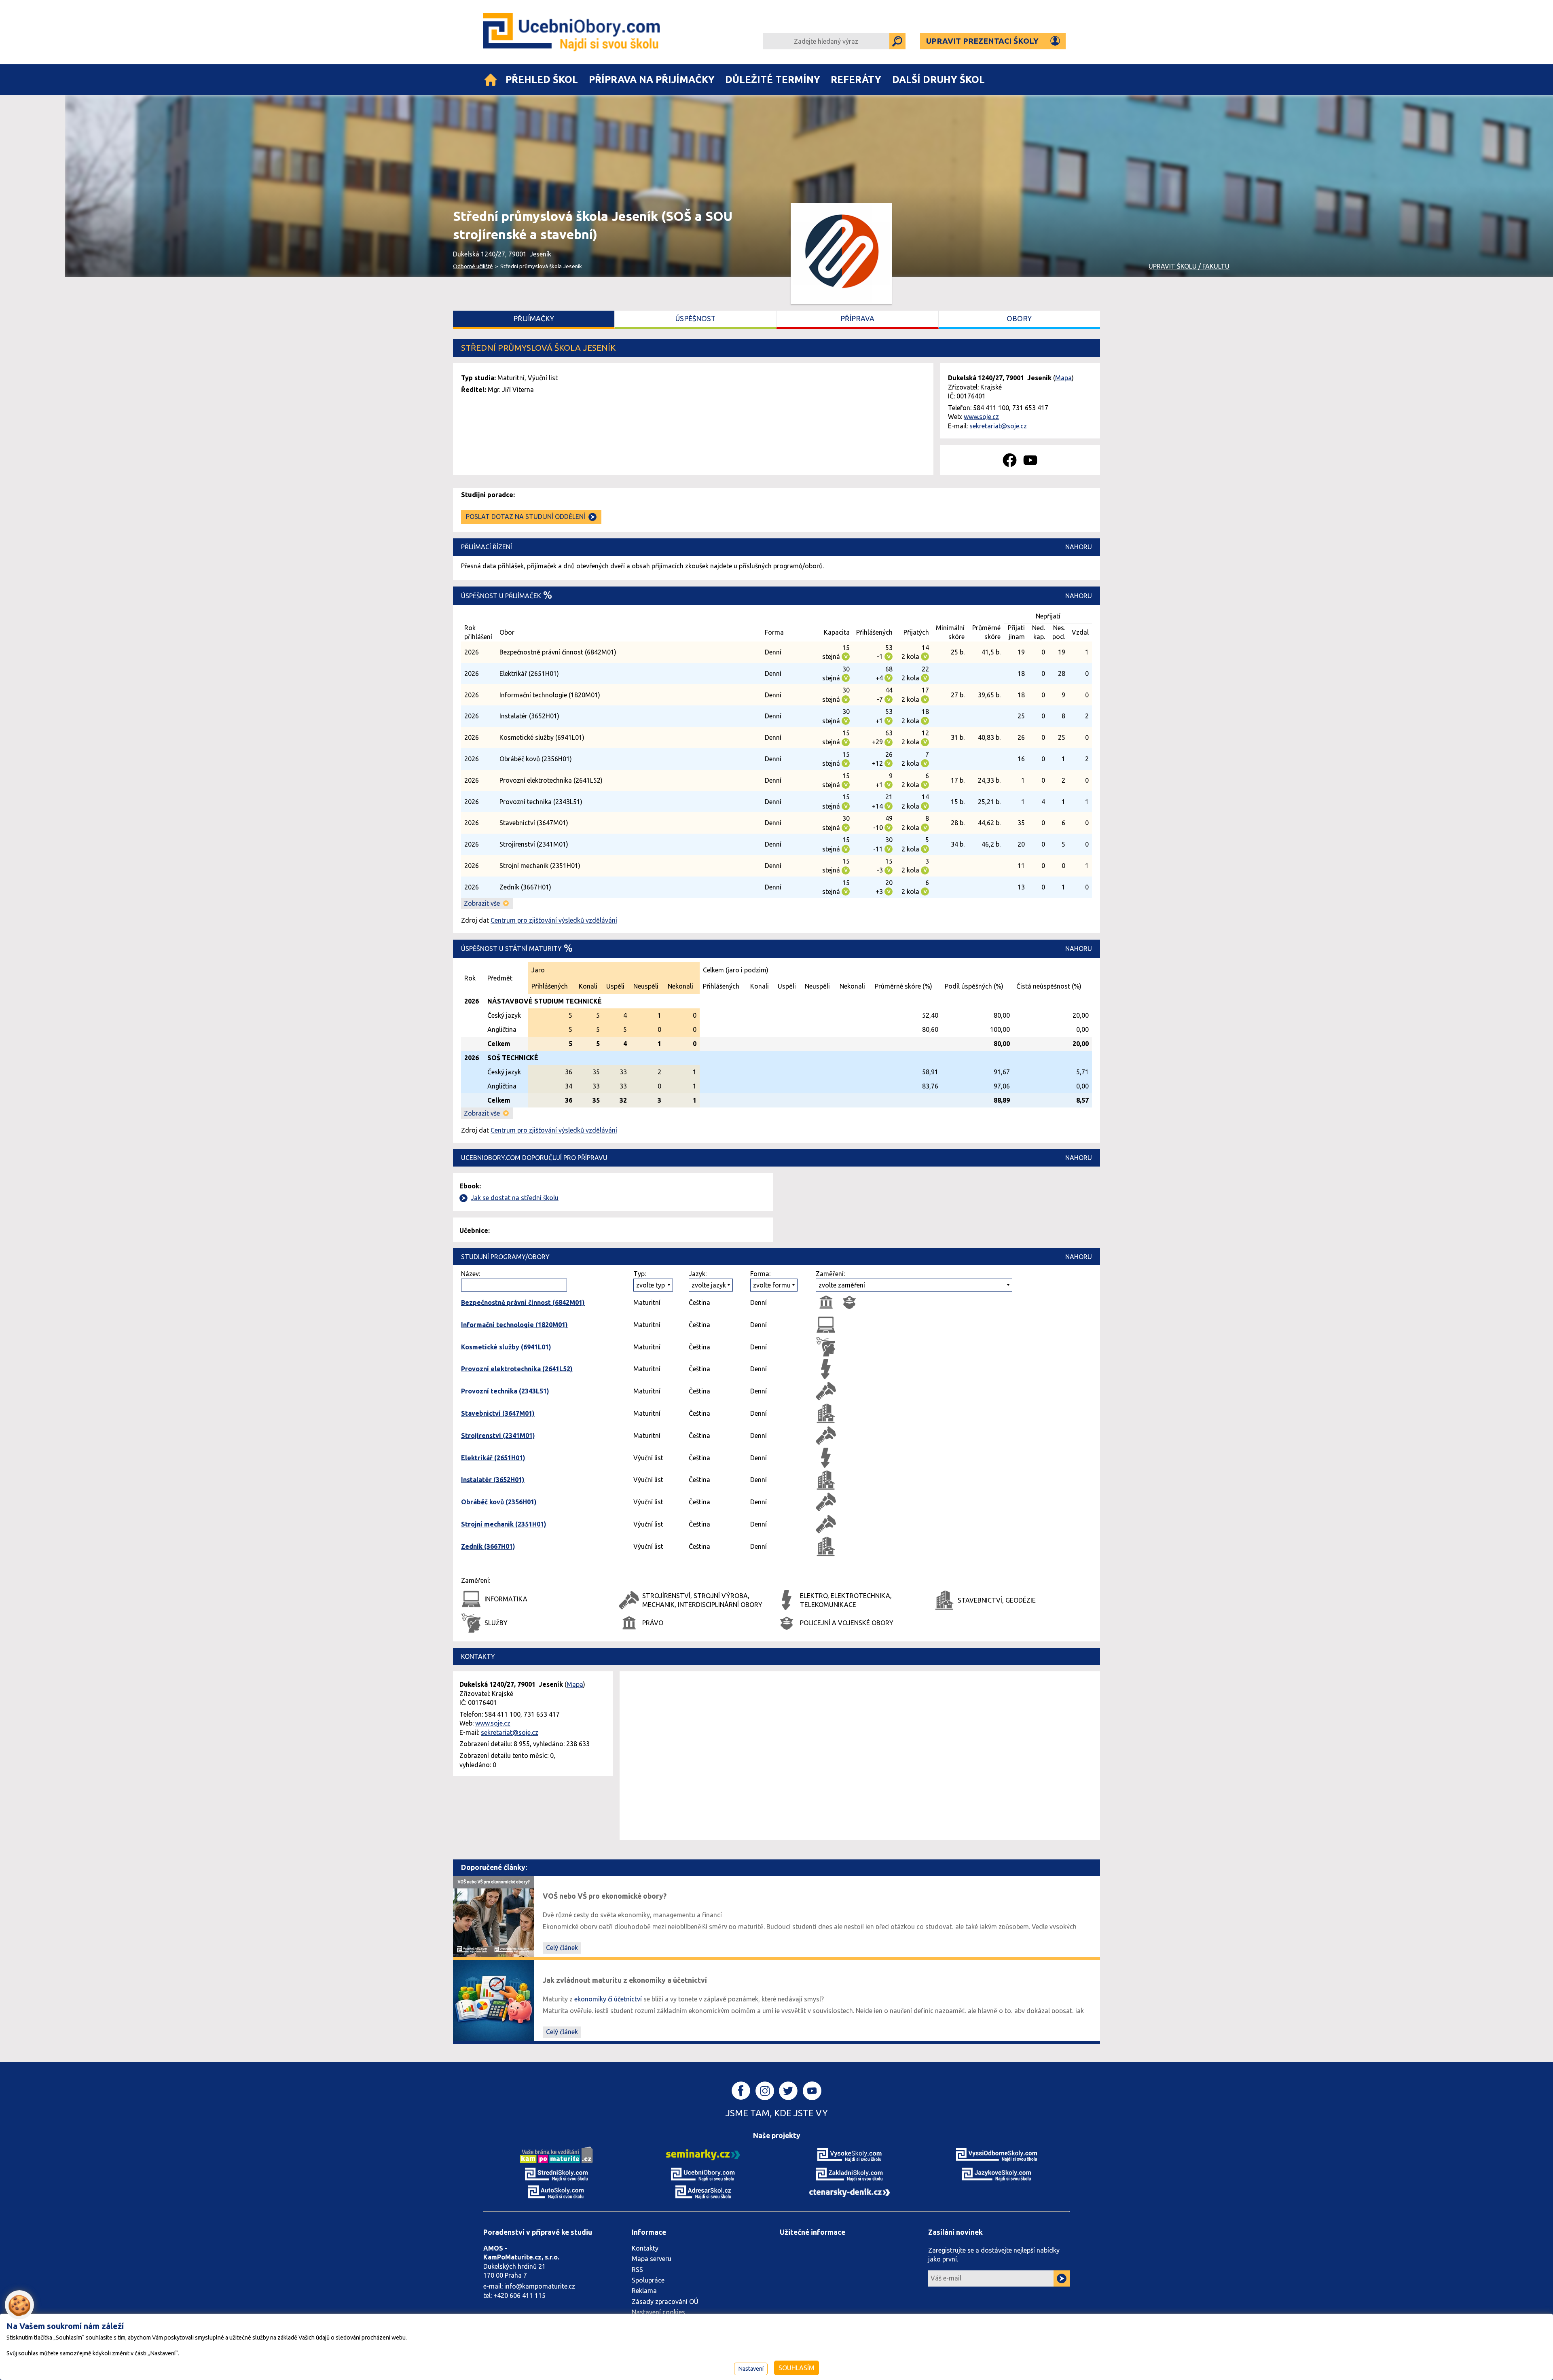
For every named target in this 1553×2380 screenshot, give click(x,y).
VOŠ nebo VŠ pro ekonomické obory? (605, 1896)
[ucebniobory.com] (703, 2174)
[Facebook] (1010, 460)
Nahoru (1079, 547)
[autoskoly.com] (556, 2192)
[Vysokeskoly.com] (850, 2154)
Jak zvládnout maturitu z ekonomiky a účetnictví (625, 1980)
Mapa (1063, 378)
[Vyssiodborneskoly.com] (997, 2154)
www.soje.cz (981, 417)
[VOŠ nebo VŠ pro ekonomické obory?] (493, 1916)
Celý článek (562, 1948)
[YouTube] (1030, 460)
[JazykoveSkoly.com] (997, 2174)
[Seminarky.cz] (703, 2154)
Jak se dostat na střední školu (515, 1198)
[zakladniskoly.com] (850, 2174)
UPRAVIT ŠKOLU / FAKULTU (1189, 266)
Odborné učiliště (473, 266)
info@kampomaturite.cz (540, 2286)
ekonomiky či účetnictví (608, 1999)
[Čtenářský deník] (850, 2192)
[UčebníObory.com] (573, 32)
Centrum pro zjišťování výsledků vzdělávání (554, 920)
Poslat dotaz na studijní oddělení (526, 517)
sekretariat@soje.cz (998, 426)
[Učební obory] (491, 80)
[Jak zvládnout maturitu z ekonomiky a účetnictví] (493, 2000)
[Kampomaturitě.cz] (556, 2154)
